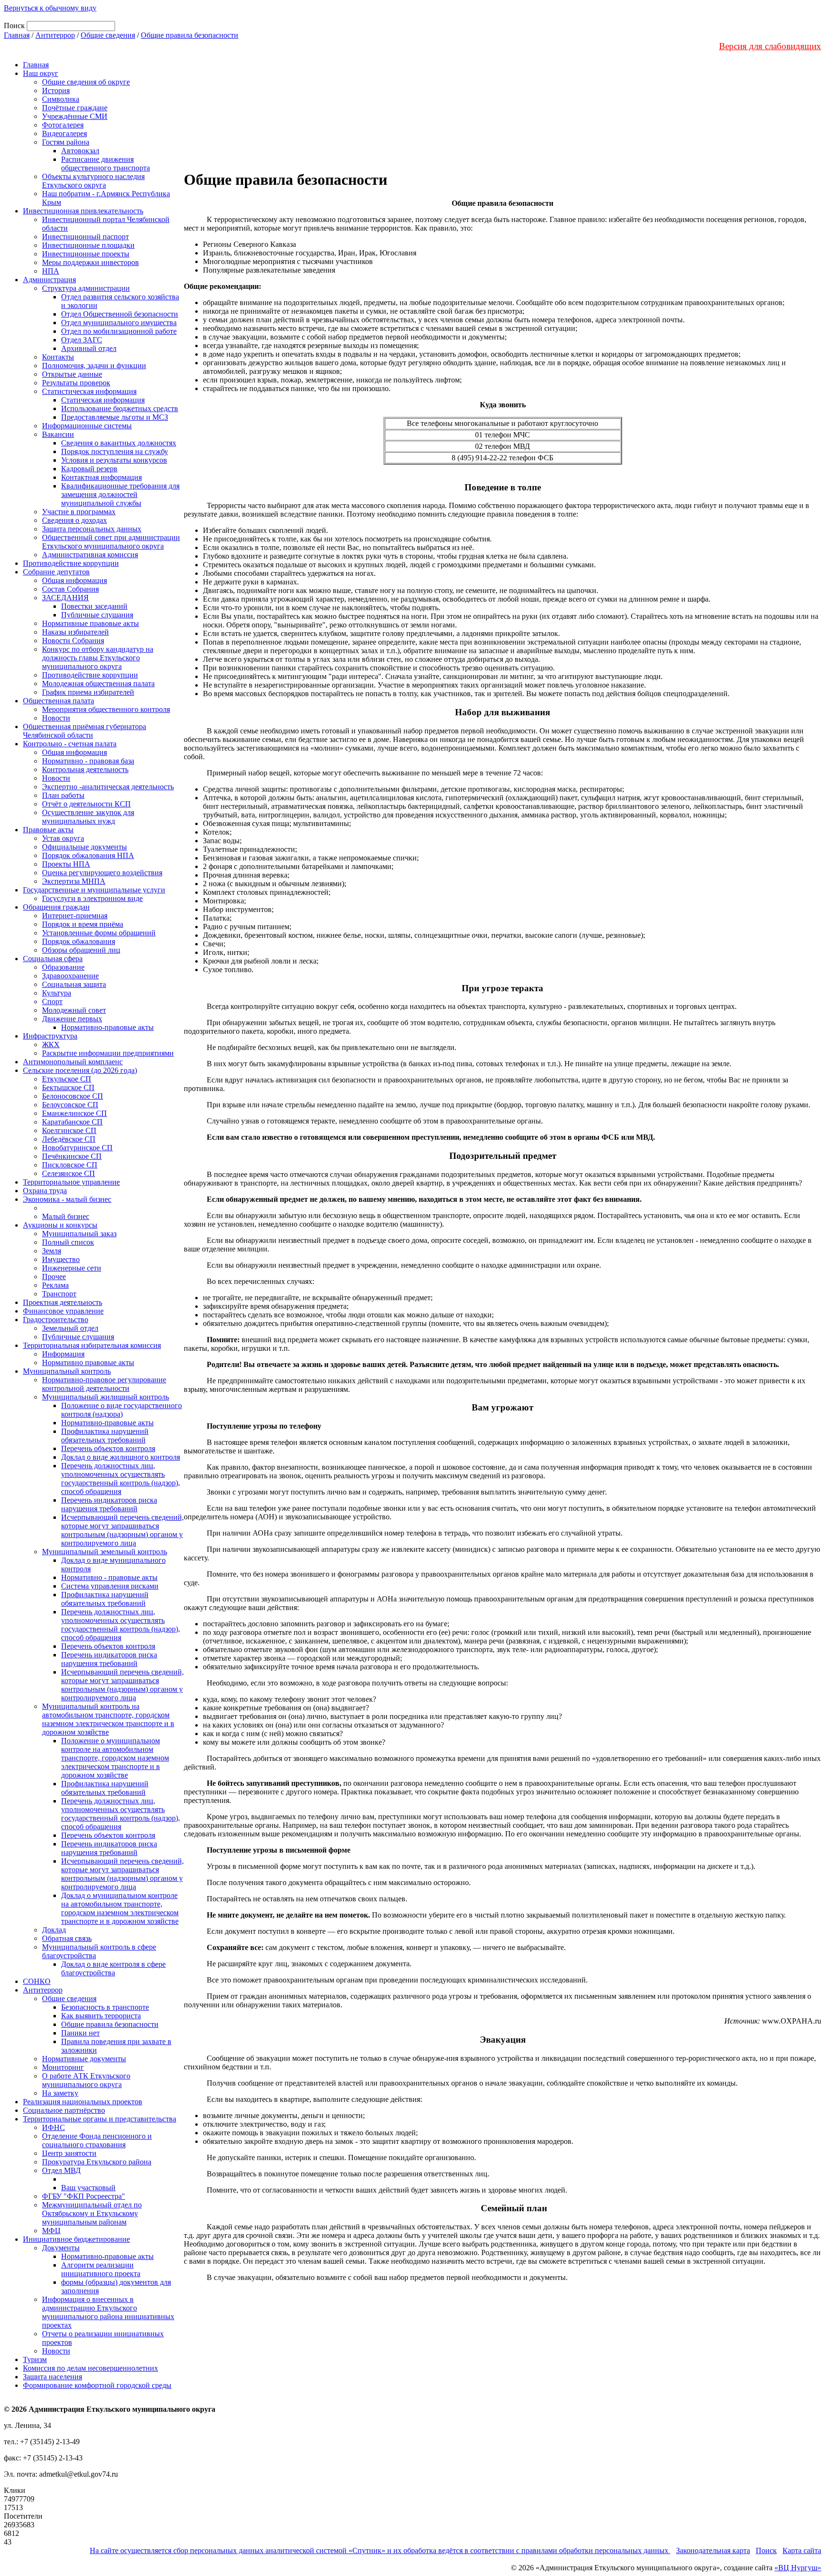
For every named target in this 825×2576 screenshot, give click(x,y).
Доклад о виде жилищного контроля (121, 1457)
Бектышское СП (68, 1087)
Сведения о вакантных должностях (119, 443)
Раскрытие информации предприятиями (108, 1053)
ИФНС (53, 2127)
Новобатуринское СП (77, 1148)
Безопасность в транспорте (105, 2007)
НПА (51, 271)
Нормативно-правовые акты (107, 1027)
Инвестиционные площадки (88, 245)
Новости (56, 718)
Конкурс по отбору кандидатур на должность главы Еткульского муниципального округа (98, 658)
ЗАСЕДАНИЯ (65, 598)
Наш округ (41, 73)
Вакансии (58, 434)
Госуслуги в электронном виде (92, 898)
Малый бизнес (66, 1216)
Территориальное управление (71, 1182)
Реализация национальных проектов (83, 2102)
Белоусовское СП (70, 1105)
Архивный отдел (89, 348)
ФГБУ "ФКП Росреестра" (84, 2196)
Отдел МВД (61, 2170)
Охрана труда (45, 1191)
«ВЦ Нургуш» (798, 2568)
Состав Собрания (70, 589)
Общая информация (74, 580)
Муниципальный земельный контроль (105, 1552)
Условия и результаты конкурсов (114, 460)
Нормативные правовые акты (90, 623)
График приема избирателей (88, 692)
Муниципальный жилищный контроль (106, 1397)
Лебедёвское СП (69, 1139)
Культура (57, 993)
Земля (52, 1251)
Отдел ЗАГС (82, 340)
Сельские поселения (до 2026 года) (80, 1070)
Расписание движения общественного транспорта (106, 164)
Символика (61, 99)
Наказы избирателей (75, 632)
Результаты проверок (76, 383)
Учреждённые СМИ (75, 116)
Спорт (52, 1002)
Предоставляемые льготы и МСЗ (115, 417)
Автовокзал (80, 151)
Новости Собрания (73, 641)
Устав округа (63, 838)
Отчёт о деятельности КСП (86, 804)
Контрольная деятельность (85, 769)
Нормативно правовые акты (88, 1362)
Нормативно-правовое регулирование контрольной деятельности (104, 1384)
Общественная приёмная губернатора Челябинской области (85, 731)
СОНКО (37, 1981)
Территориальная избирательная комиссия (92, 1345)
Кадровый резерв (89, 469)
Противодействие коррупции (71, 563)
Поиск (766, 2550)
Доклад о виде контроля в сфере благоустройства (113, 1968)
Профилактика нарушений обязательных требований (105, 1436)
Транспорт (59, 1294)
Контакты (58, 357)
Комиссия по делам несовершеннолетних (90, 2368)
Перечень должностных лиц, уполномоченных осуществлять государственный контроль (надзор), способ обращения (121, 1479)
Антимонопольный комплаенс (73, 1062)
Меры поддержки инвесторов (90, 262)
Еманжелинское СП (74, 1113)
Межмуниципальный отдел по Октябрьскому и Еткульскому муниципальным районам (92, 2213)
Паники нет (80, 2033)
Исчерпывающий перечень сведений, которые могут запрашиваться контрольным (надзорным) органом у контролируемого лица (122, 1530)
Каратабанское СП (72, 1122)
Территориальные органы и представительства (100, 2119)
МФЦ (51, 2231)
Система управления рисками (110, 1586)
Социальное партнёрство (64, 2110)
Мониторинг (63, 2067)
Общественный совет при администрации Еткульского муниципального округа (111, 542)
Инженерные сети (72, 1268)
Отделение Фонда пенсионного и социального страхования (97, 2140)
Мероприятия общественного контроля (106, 709)
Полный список (68, 1242)
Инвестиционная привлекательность (83, 211)
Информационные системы (87, 426)
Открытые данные (72, 374)
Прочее (54, 1277)
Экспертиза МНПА (74, 881)
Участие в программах (79, 512)
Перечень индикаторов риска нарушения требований (109, 1504)
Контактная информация (101, 477)
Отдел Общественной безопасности (120, 314)
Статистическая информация (89, 391)
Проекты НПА (66, 864)
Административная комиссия (90, 555)
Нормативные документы (84, 2059)
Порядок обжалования (79, 941)
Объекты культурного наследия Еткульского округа (93, 181)
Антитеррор (55, 35)
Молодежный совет (74, 1010)
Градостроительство (56, 1320)
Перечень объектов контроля (108, 1448)
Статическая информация (103, 400)
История (56, 90)
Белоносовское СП (73, 1096)
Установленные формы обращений (99, 933)
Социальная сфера (53, 959)
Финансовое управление (63, 1311)
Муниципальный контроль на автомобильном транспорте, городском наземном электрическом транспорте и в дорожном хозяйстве (108, 1719)
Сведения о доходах (74, 520)
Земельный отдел (70, 1328)
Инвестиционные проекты (86, 254)
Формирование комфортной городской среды (97, 2385)
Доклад (54, 1930)
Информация (63, 1354)
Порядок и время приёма (83, 924)
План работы (63, 795)
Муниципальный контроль (67, 1371)
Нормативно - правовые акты (109, 1577)
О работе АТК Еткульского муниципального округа (86, 2080)
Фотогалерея (63, 125)
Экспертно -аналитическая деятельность (108, 787)
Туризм (35, 2359)
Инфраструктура (50, 1036)
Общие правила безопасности (190, 35)
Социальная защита (74, 984)
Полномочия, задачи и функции (94, 366)
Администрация (49, 280)
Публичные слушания (97, 615)
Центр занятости (69, 2153)
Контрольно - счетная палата (70, 744)
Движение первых (72, 1019)
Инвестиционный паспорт (85, 237)
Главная (17, 35)
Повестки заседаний (94, 606)
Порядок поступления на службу (115, 451)
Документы (61, 2248)
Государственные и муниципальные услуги (94, 890)
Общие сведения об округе (86, 82)
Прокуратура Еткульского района (97, 2162)
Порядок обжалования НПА (88, 855)
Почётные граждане (75, 108)
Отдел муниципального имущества (119, 323)
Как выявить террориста (101, 2016)
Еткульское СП (67, 1079)
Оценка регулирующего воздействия (102, 873)
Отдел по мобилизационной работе (119, 331)
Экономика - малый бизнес (67, 1199)
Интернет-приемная (75, 916)
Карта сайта (802, 2550)
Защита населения (53, 2377)
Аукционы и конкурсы (60, 1225)
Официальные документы (85, 847)
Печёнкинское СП (72, 1156)
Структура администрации (86, 288)
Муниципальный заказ (79, 1234)
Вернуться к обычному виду (50, 8)
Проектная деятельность (63, 1302)
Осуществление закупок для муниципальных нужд (88, 817)
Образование (63, 967)
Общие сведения (108, 35)
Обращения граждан (56, 907)
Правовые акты (48, 830)
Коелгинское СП (69, 1130)
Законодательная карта (713, 2550)
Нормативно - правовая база (88, 761)
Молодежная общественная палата (98, 684)
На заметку (60, 2093)
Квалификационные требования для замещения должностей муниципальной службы (120, 494)
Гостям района (66, 142)
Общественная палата (58, 701)
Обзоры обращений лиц (81, 950)
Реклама (55, 1285)
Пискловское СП (70, 1165)
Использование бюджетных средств (120, 408)
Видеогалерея (64, 133)
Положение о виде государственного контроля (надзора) (122, 1410)
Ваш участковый (88, 2188)
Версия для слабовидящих (770, 46)
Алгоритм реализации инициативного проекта (101, 2269)
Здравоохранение (70, 976)
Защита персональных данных (92, 529)
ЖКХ (51, 1044)
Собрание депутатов (56, 572)
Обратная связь (67, 1938)
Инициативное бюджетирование (76, 2239)
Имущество (61, 1259)
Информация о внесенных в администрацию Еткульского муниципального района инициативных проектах (108, 2312)
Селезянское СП (69, 1173)
